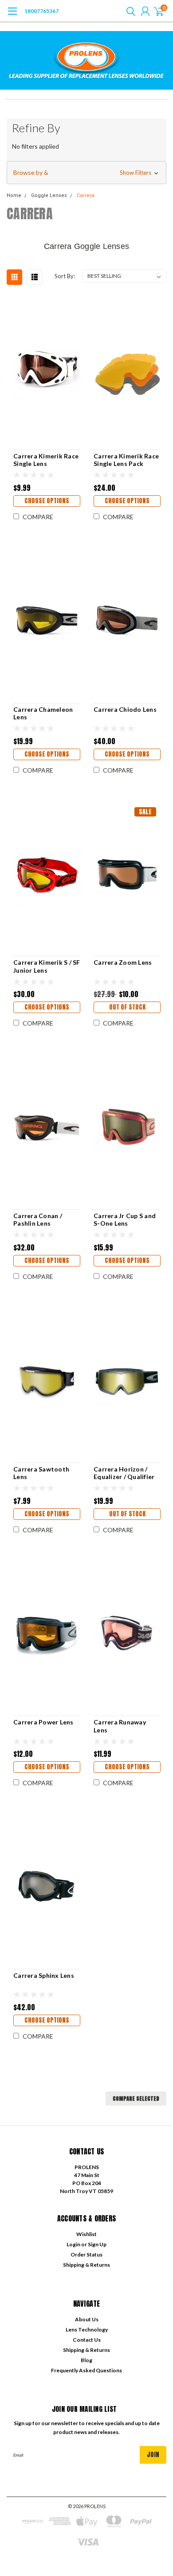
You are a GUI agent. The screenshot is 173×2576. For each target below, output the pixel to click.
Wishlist (86, 2234)
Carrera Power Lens (43, 1722)
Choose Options (47, 501)
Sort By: (65, 276)
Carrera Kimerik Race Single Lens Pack (126, 460)
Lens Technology (87, 2329)
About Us (87, 2319)
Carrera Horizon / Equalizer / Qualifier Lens (124, 1473)
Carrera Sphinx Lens (44, 1975)
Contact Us (87, 2340)
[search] (129, 11)
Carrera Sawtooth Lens (41, 1473)
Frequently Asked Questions (86, 2370)
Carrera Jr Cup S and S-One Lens (125, 1220)
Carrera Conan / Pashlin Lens (38, 1220)
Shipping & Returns (86, 2265)
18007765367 (41, 11)
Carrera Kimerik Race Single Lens (46, 460)
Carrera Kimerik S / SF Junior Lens (47, 966)
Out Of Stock (127, 1007)
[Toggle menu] (12, 16)
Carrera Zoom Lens (123, 962)
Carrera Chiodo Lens (125, 709)
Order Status (86, 2254)
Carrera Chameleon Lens (43, 713)
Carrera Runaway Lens (120, 1726)
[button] (86, 173)
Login (73, 2244)
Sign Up (97, 2244)
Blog (86, 2360)
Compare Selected (136, 2099)
